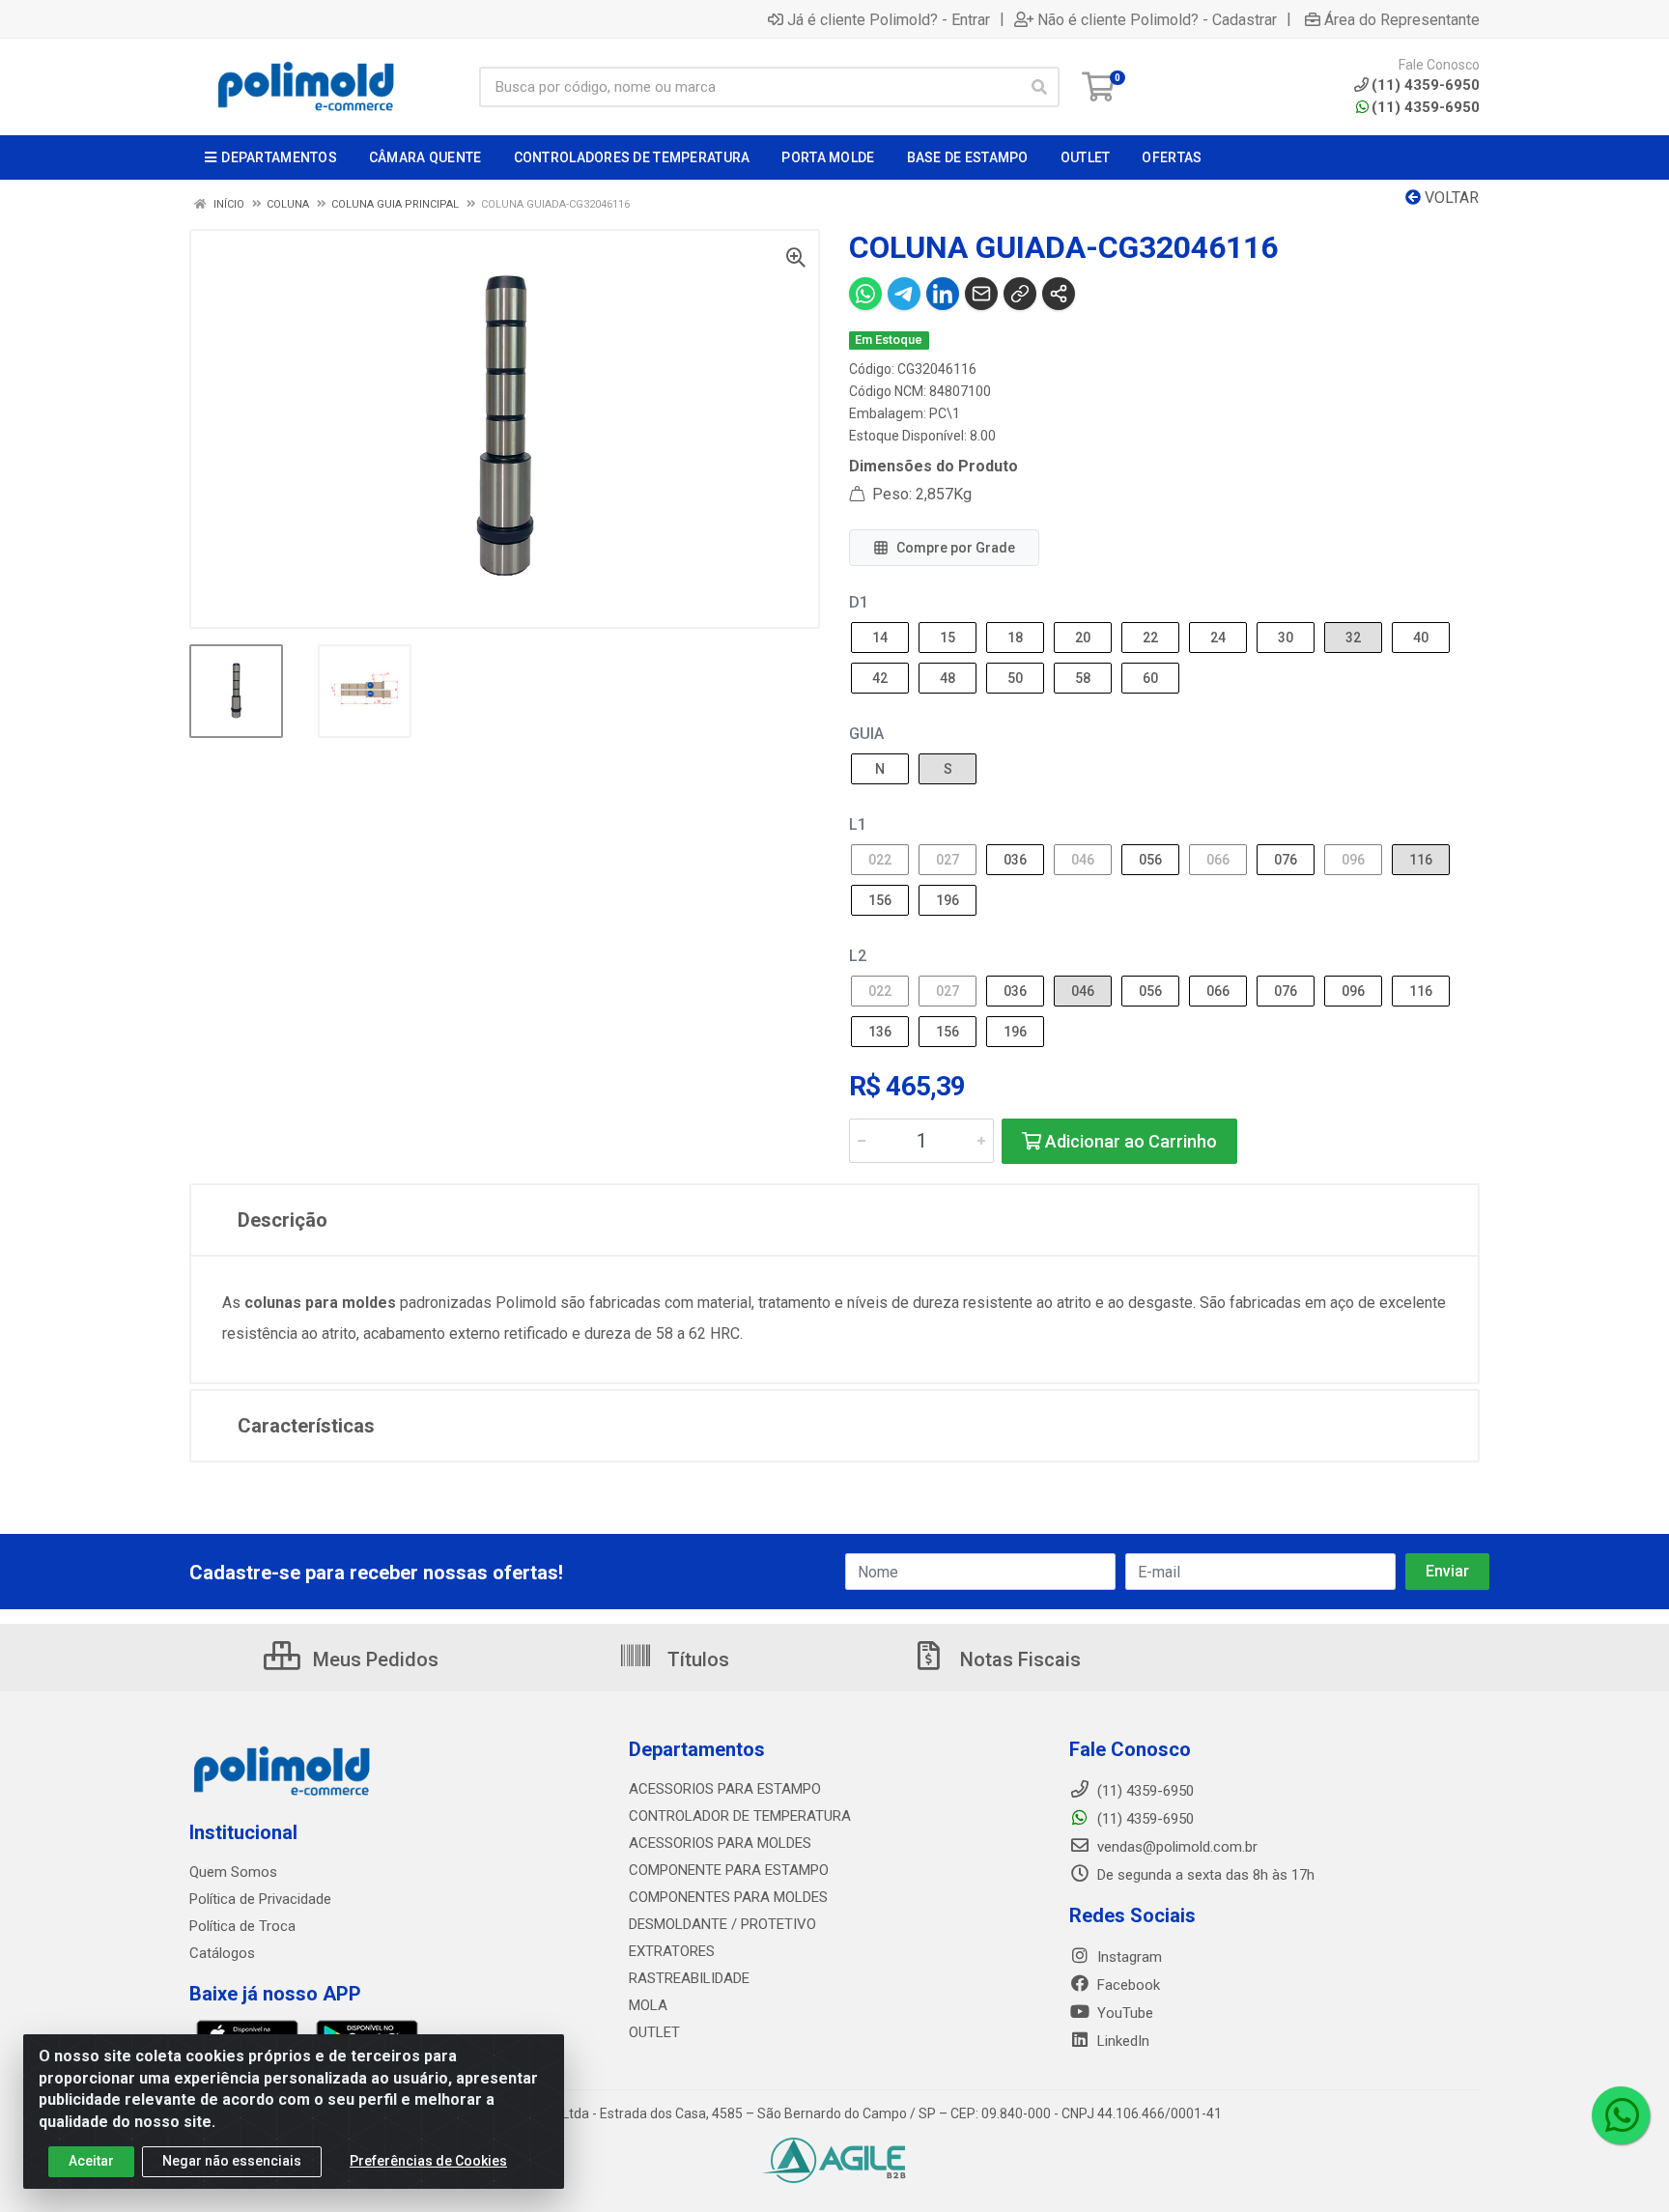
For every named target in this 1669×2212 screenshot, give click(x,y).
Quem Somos (233, 1872)
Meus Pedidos (373, 1659)
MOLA (648, 2005)
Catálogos (222, 1953)
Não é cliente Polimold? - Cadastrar (1157, 19)
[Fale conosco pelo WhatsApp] (1621, 2115)
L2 (858, 956)
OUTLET (654, 2032)
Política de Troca (242, 1926)
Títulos (696, 1659)
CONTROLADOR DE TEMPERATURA (740, 1816)
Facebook (1127, 1985)
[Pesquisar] (1039, 87)
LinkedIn (1121, 2041)
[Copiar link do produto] (1020, 294)
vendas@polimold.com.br (1175, 1847)
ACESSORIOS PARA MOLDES (720, 1843)
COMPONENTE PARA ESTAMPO (729, 1870)
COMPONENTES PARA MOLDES (728, 1897)
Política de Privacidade (260, 1899)
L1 (858, 824)
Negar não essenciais (232, 2161)
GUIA (866, 734)
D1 (859, 602)
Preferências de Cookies (428, 2161)
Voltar (1450, 198)
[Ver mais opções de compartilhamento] (1059, 294)
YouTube (1123, 2013)
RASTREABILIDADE (689, 1978)
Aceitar (91, 2161)
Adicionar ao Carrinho (1129, 1141)
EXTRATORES (672, 1951)
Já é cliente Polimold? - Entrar (889, 19)
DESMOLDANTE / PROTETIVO (722, 1924)
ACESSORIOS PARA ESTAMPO (725, 1789)
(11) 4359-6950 (1426, 107)
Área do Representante (1402, 19)
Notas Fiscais (1018, 1659)
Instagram (1128, 1957)
